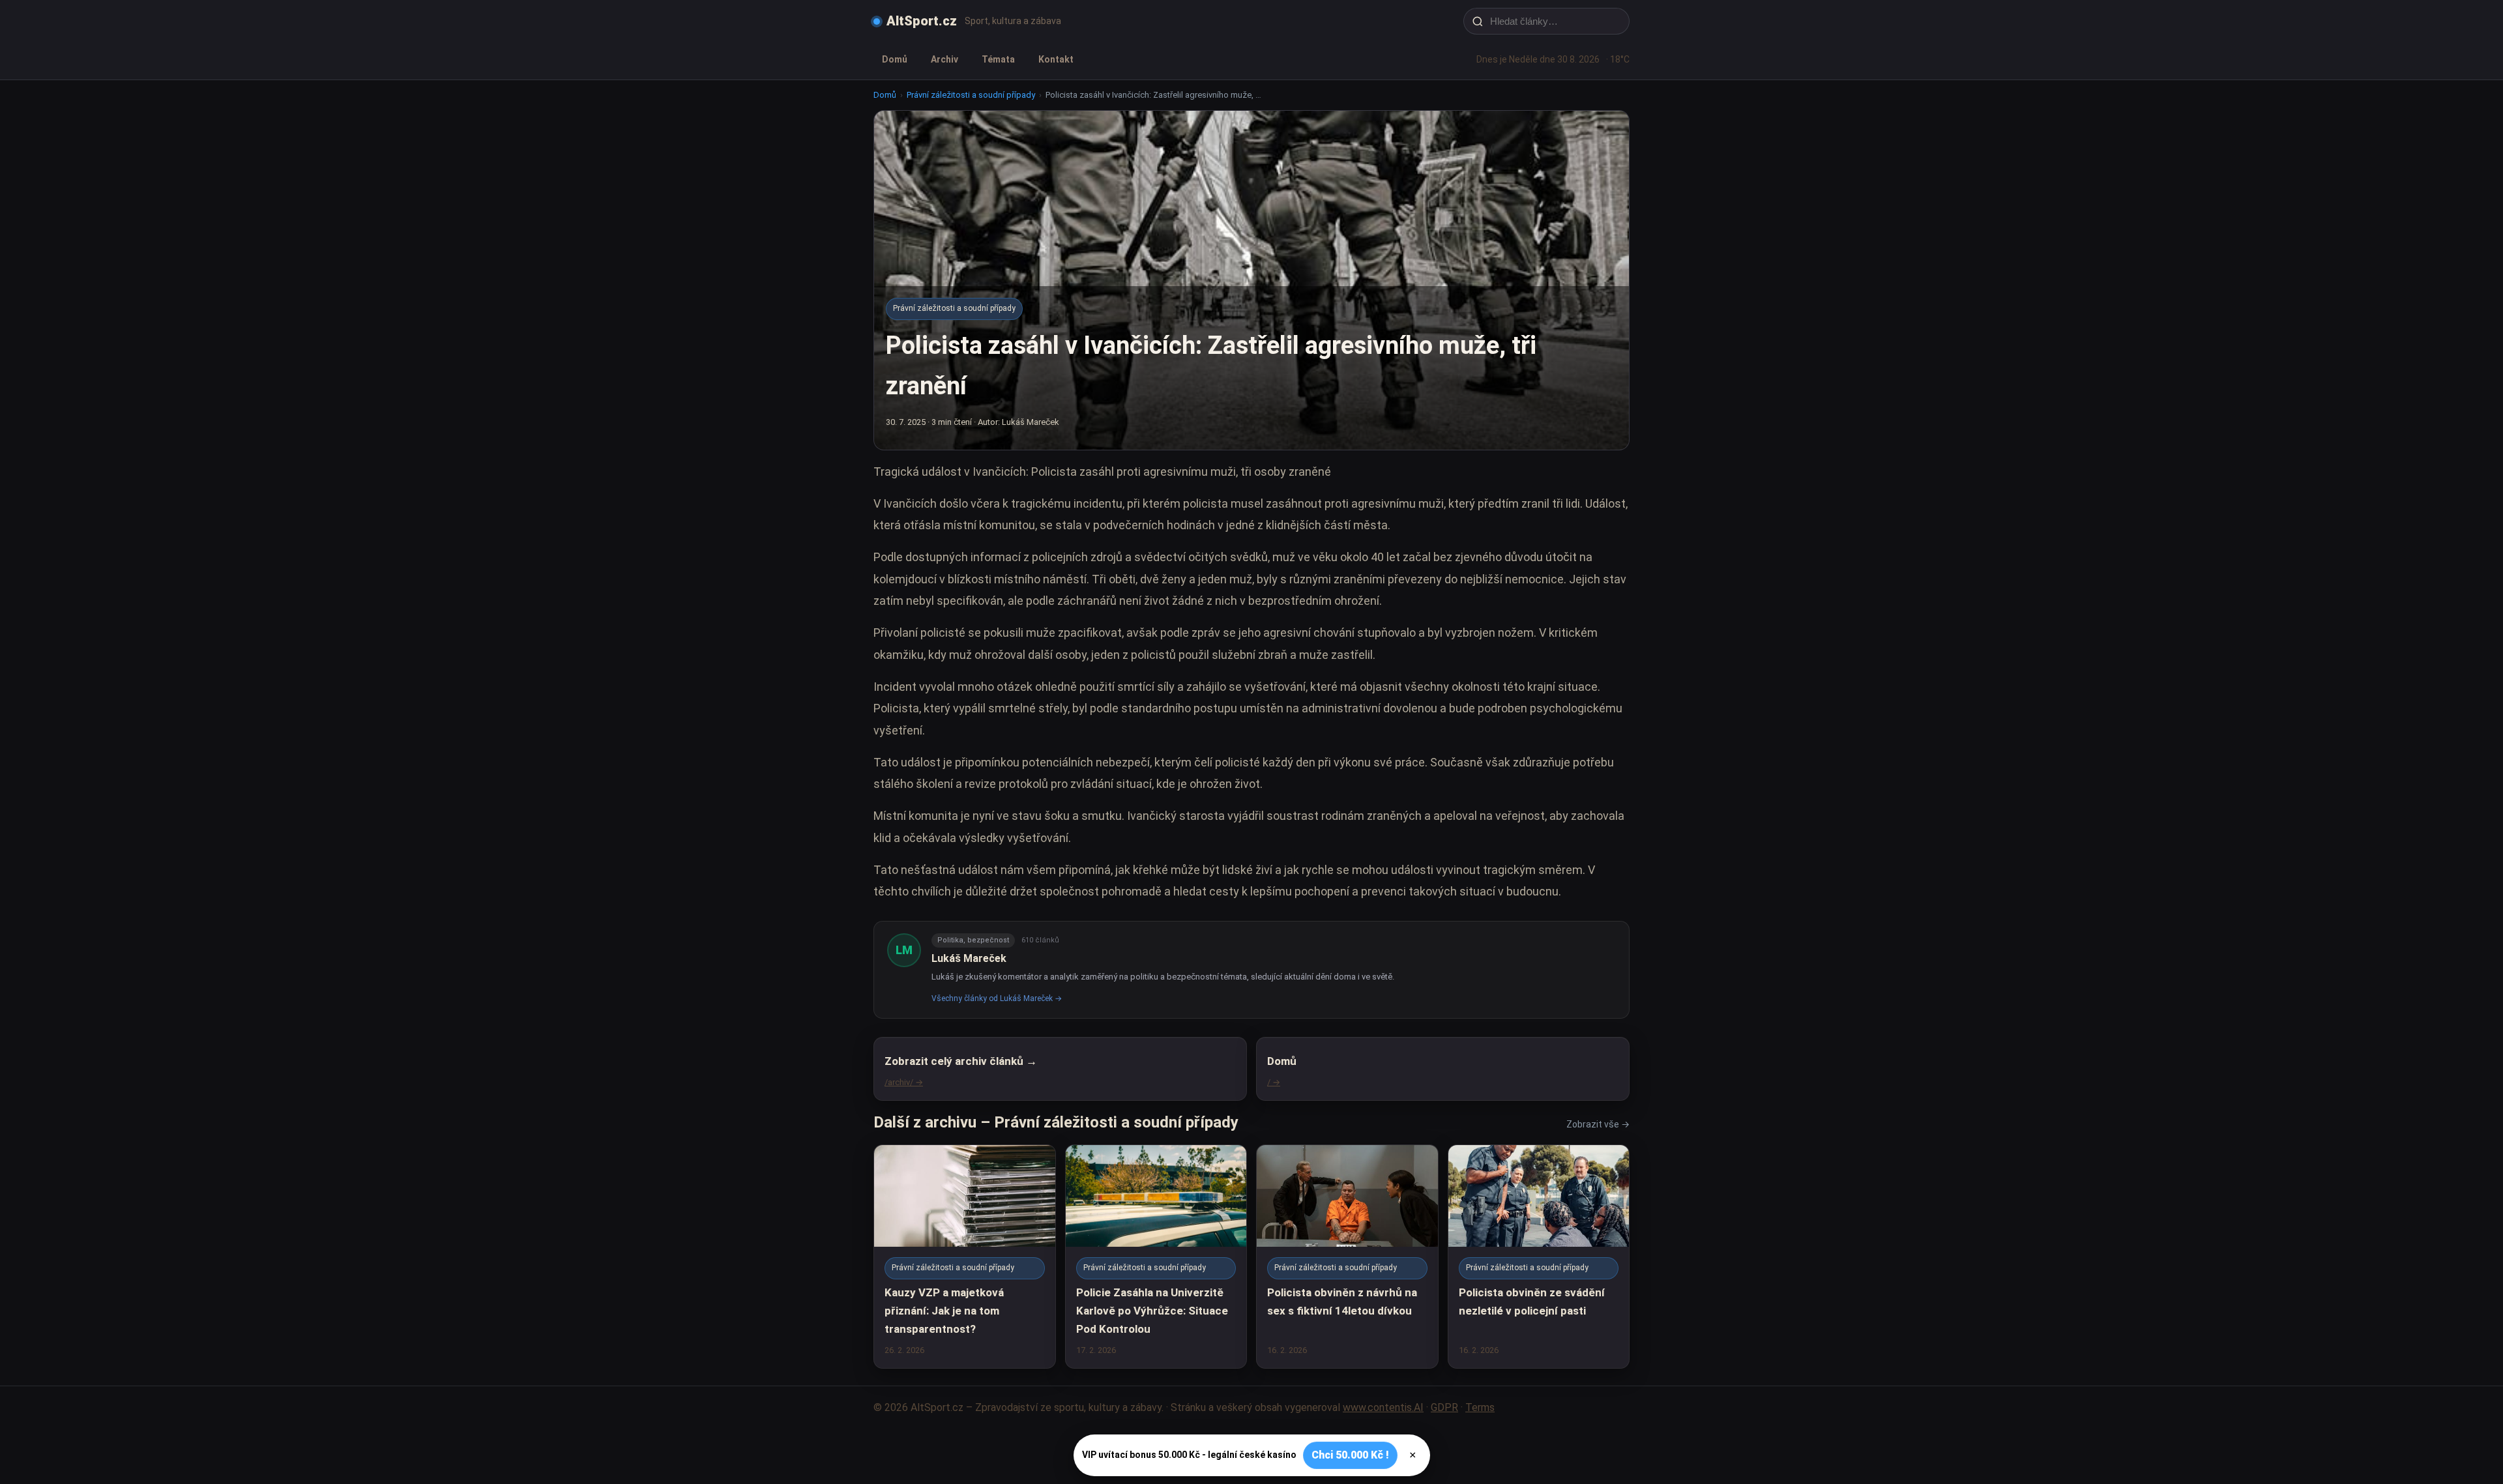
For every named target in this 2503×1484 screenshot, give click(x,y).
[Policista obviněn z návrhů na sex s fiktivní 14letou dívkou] (1347, 1256)
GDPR (1444, 1407)
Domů (895, 59)
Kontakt (1056, 59)
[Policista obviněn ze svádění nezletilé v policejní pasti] (1539, 1256)
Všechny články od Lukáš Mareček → (997, 998)
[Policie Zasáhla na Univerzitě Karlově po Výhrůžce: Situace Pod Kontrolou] (1156, 1256)
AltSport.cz (922, 21)
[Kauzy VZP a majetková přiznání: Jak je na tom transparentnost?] (965, 1256)
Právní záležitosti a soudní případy (971, 95)
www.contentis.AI (1383, 1407)
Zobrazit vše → (1598, 1124)
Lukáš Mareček (969, 958)
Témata (998, 59)
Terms (1480, 1407)
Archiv (944, 59)
